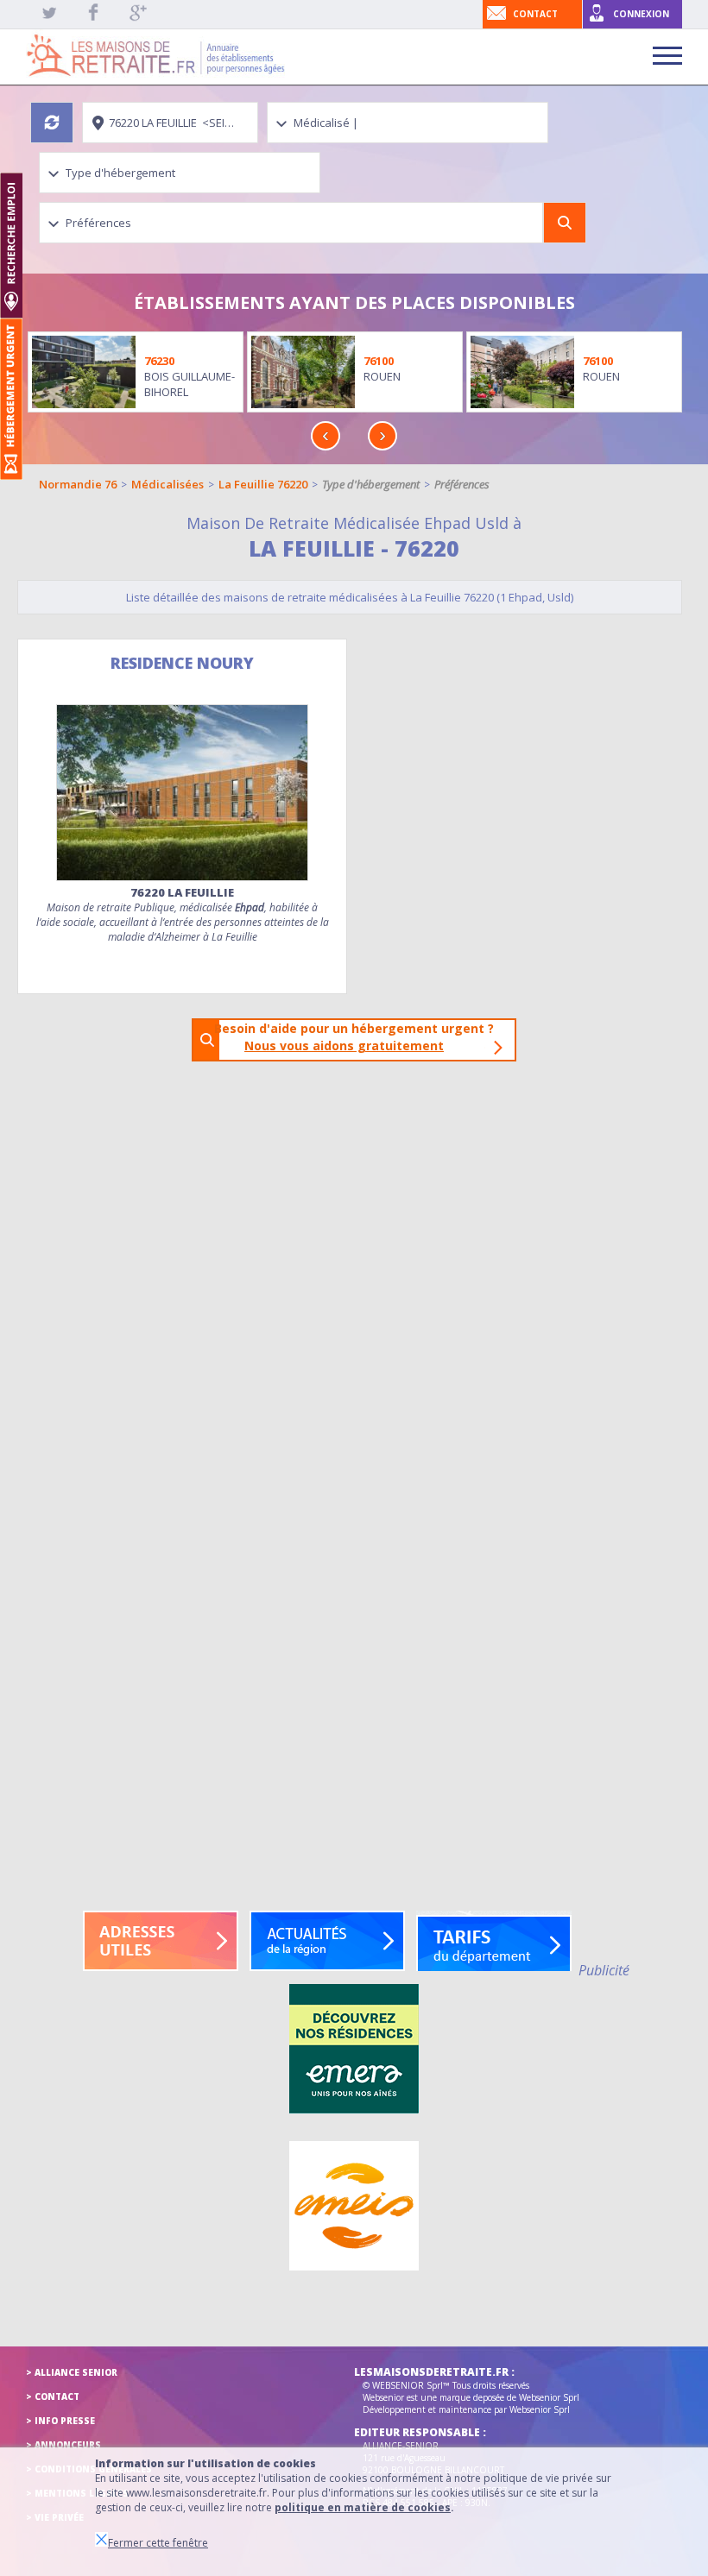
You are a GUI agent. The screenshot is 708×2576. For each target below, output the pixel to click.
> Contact (53, 2396)
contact (535, 14)
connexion (641, 14)
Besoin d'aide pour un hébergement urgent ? (359, 1037)
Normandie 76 (78, 484)
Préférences (462, 484)
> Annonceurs (63, 2445)
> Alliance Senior (72, 2372)
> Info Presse (60, 2421)
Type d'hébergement (371, 484)
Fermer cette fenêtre (158, 2543)
